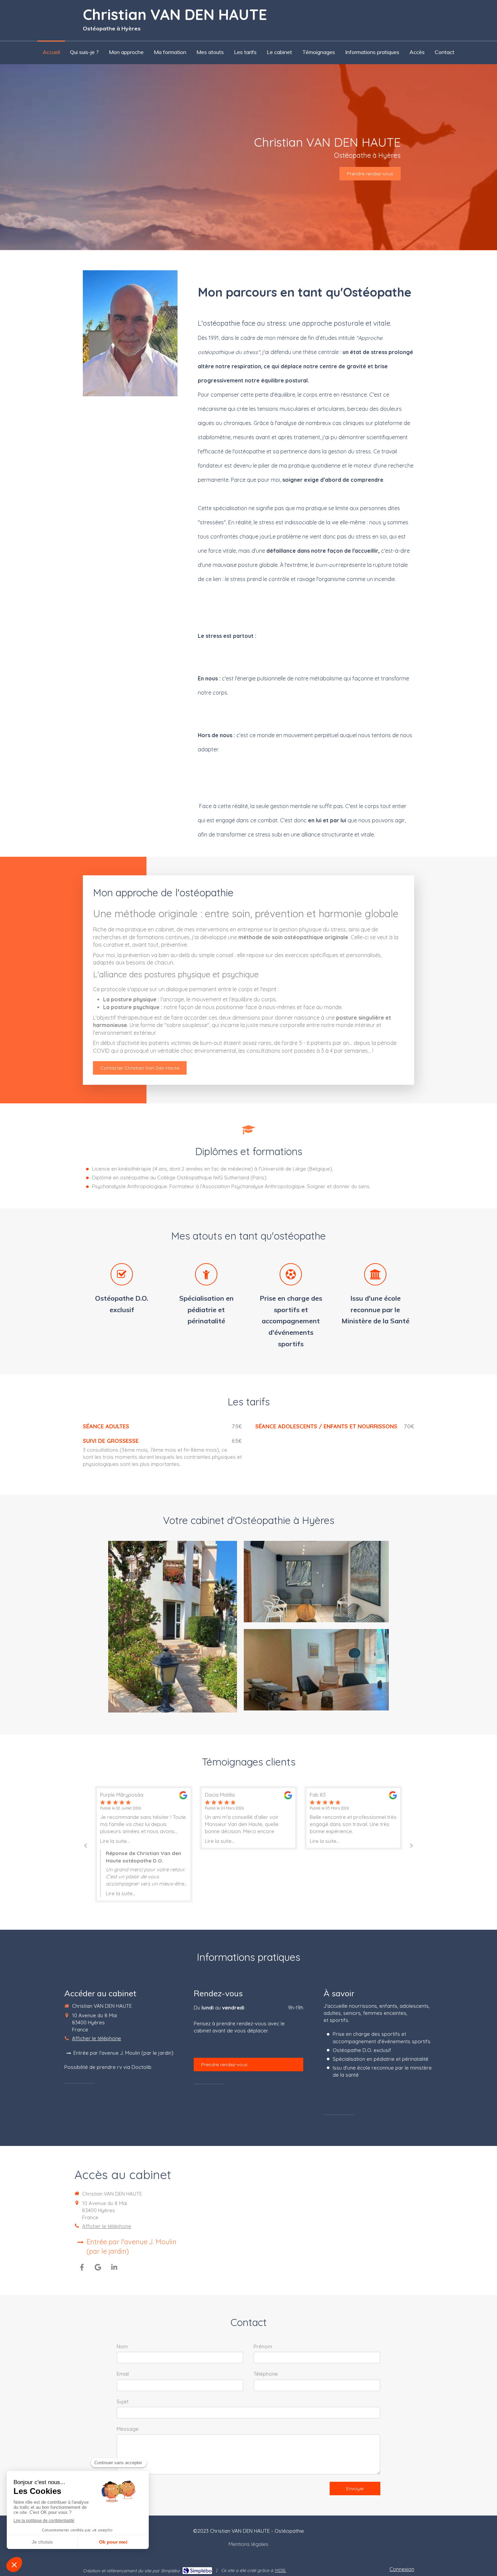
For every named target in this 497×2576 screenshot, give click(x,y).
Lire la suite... (115, 1841)
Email (123, 2374)
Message (128, 2429)
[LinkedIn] (114, 2267)
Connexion (402, 2569)
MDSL (280, 2570)
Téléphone (266, 2374)
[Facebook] (82, 2267)
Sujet (123, 2402)
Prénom (263, 2346)
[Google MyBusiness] (98, 2267)
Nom (122, 2346)
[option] (144, 1844)
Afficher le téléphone (97, 2038)
